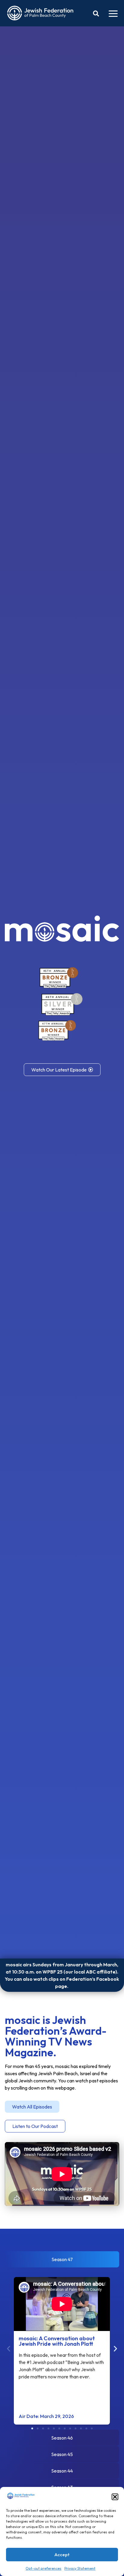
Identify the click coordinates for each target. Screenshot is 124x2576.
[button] (115, 2497)
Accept (62, 2555)
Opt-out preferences (43, 2568)
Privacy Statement (80, 2568)
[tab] (62, 2259)
